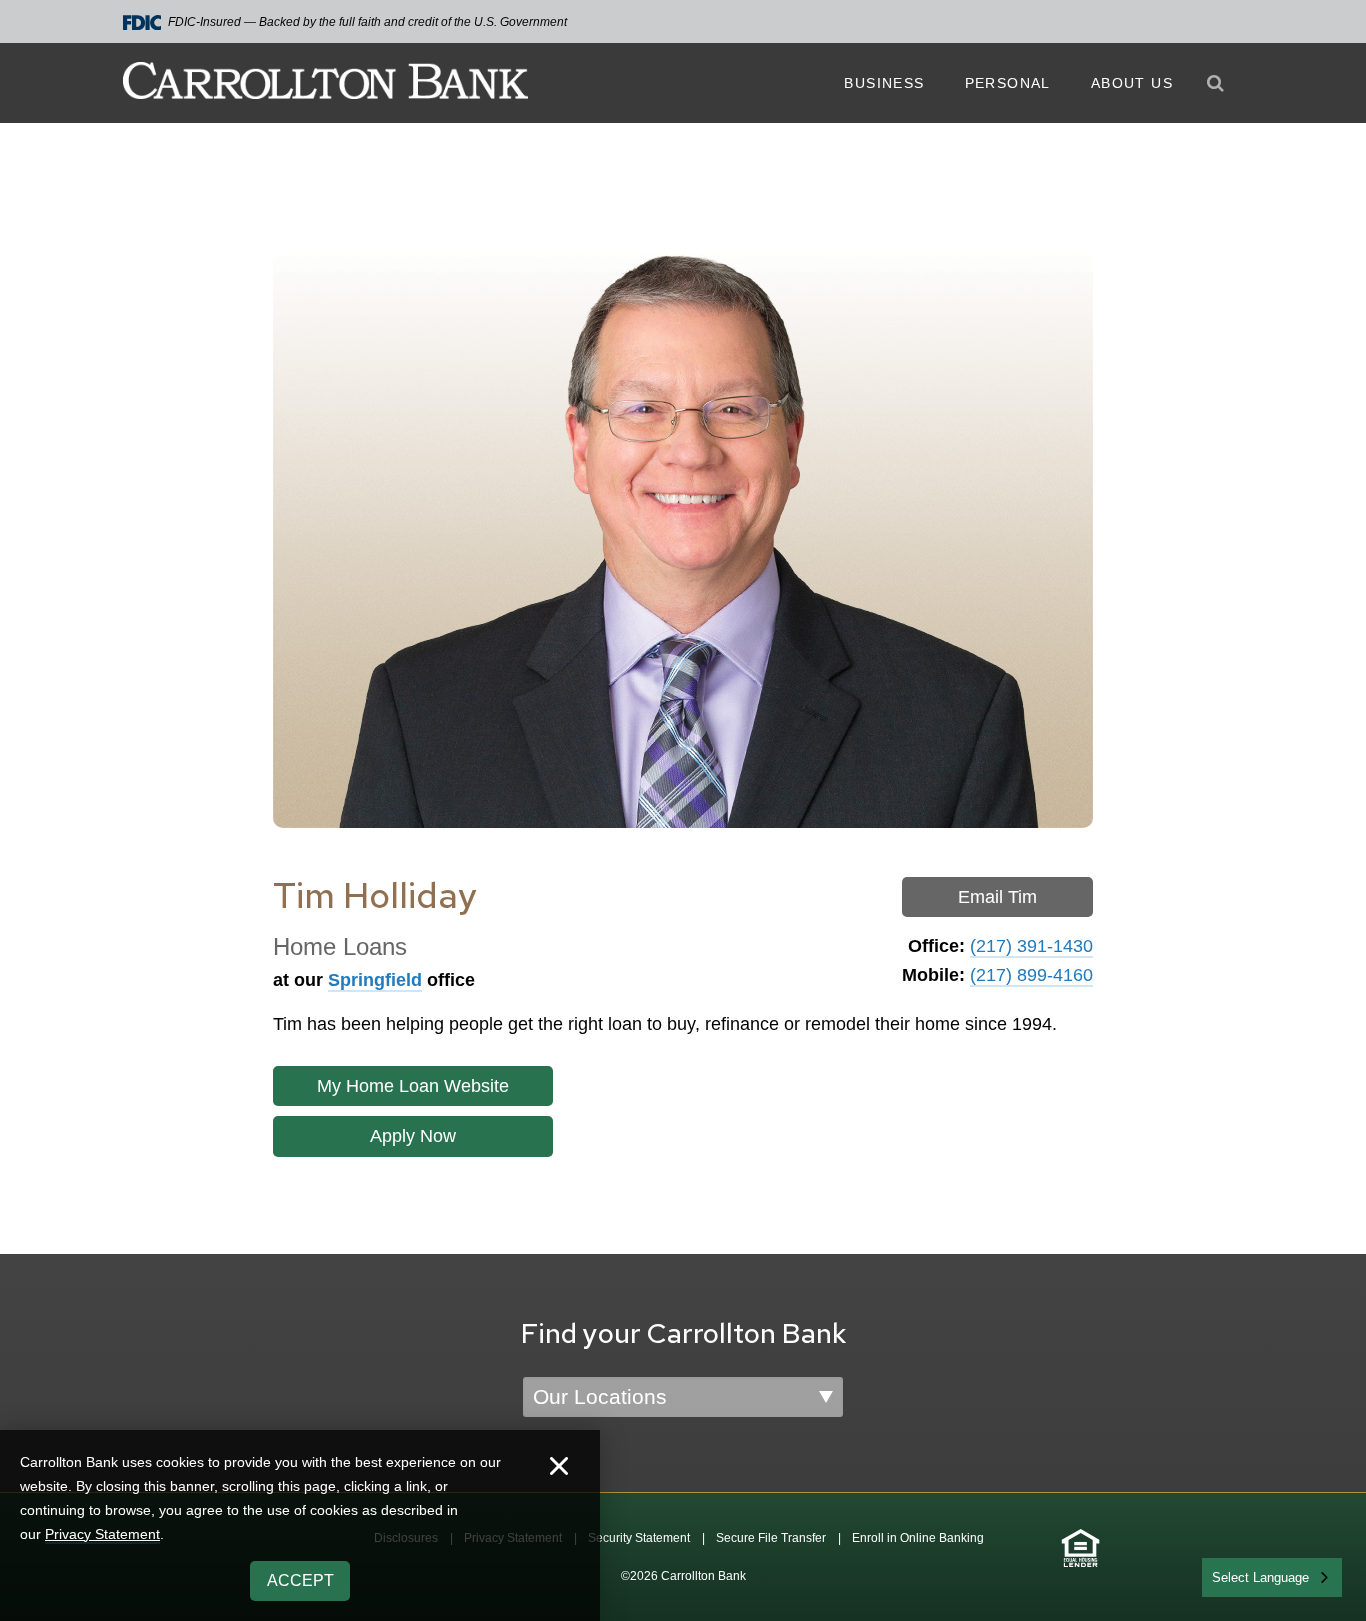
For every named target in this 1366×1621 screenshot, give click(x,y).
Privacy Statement (102, 1534)
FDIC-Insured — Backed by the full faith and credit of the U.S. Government (367, 22)
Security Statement (639, 1538)
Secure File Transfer (771, 1538)
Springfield (375, 980)
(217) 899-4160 (1031, 975)
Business (884, 83)
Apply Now (413, 1136)
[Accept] (559, 1468)
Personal (1008, 83)
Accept (300, 1580)
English (1234, 1575)
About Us (1132, 83)
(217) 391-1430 (1031, 946)
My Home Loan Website (413, 1086)
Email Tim (997, 897)
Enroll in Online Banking (918, 1538)
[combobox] (1272, 1577)
